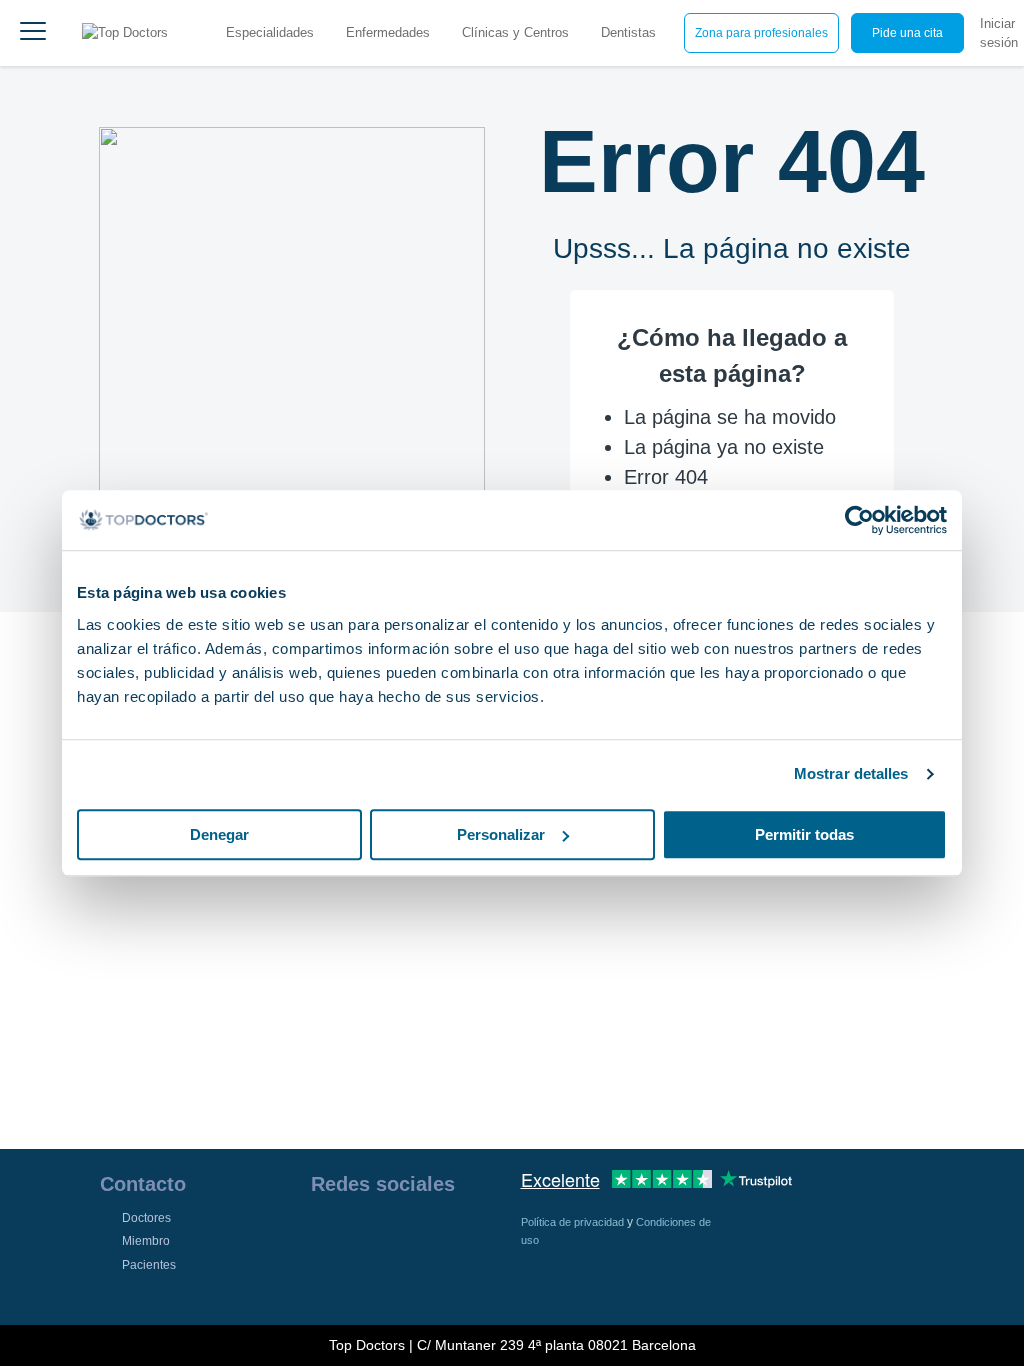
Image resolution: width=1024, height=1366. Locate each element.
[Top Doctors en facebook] (325, 1235)
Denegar (219, 834)
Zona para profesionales (761, 33)
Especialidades (270, 32)
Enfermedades (388, 32)
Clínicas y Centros (515, 32)
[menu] (33, 33)
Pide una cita (907, 33)
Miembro (146, 1241)
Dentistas (628, 32)
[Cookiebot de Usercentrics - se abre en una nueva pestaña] (859, 520)
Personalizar (501, 834)
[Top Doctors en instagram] (361, 1235)
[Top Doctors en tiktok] (325, 1279)
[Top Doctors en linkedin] (397, 1235)
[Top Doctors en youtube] (469, 1235)
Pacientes (149, 1265)
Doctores (146, 1218)
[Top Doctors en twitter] (433, 1235)
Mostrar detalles (851, 773)
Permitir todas (804, 834)
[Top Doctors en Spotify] (363, 1279)
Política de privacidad (574, 1222)
